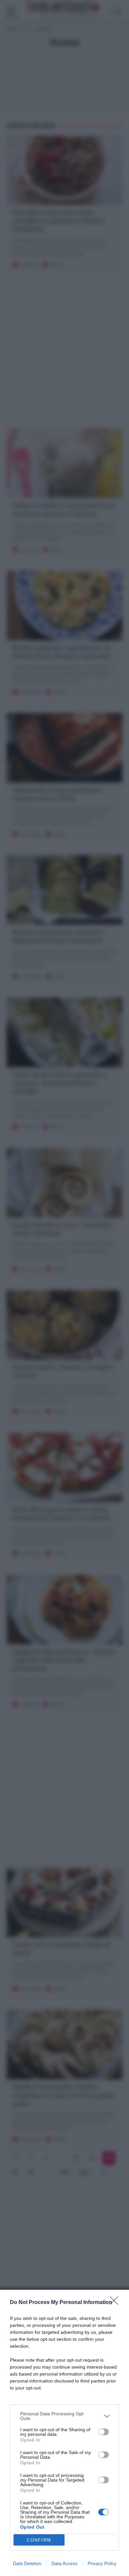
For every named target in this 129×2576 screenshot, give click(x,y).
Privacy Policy (102, 2563)
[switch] (104, 2432)
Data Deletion (27, 2563)
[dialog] (64, 2433)
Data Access (64, 2563)
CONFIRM (39, 2540)
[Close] (116, 2303)
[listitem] (64, 2416)
